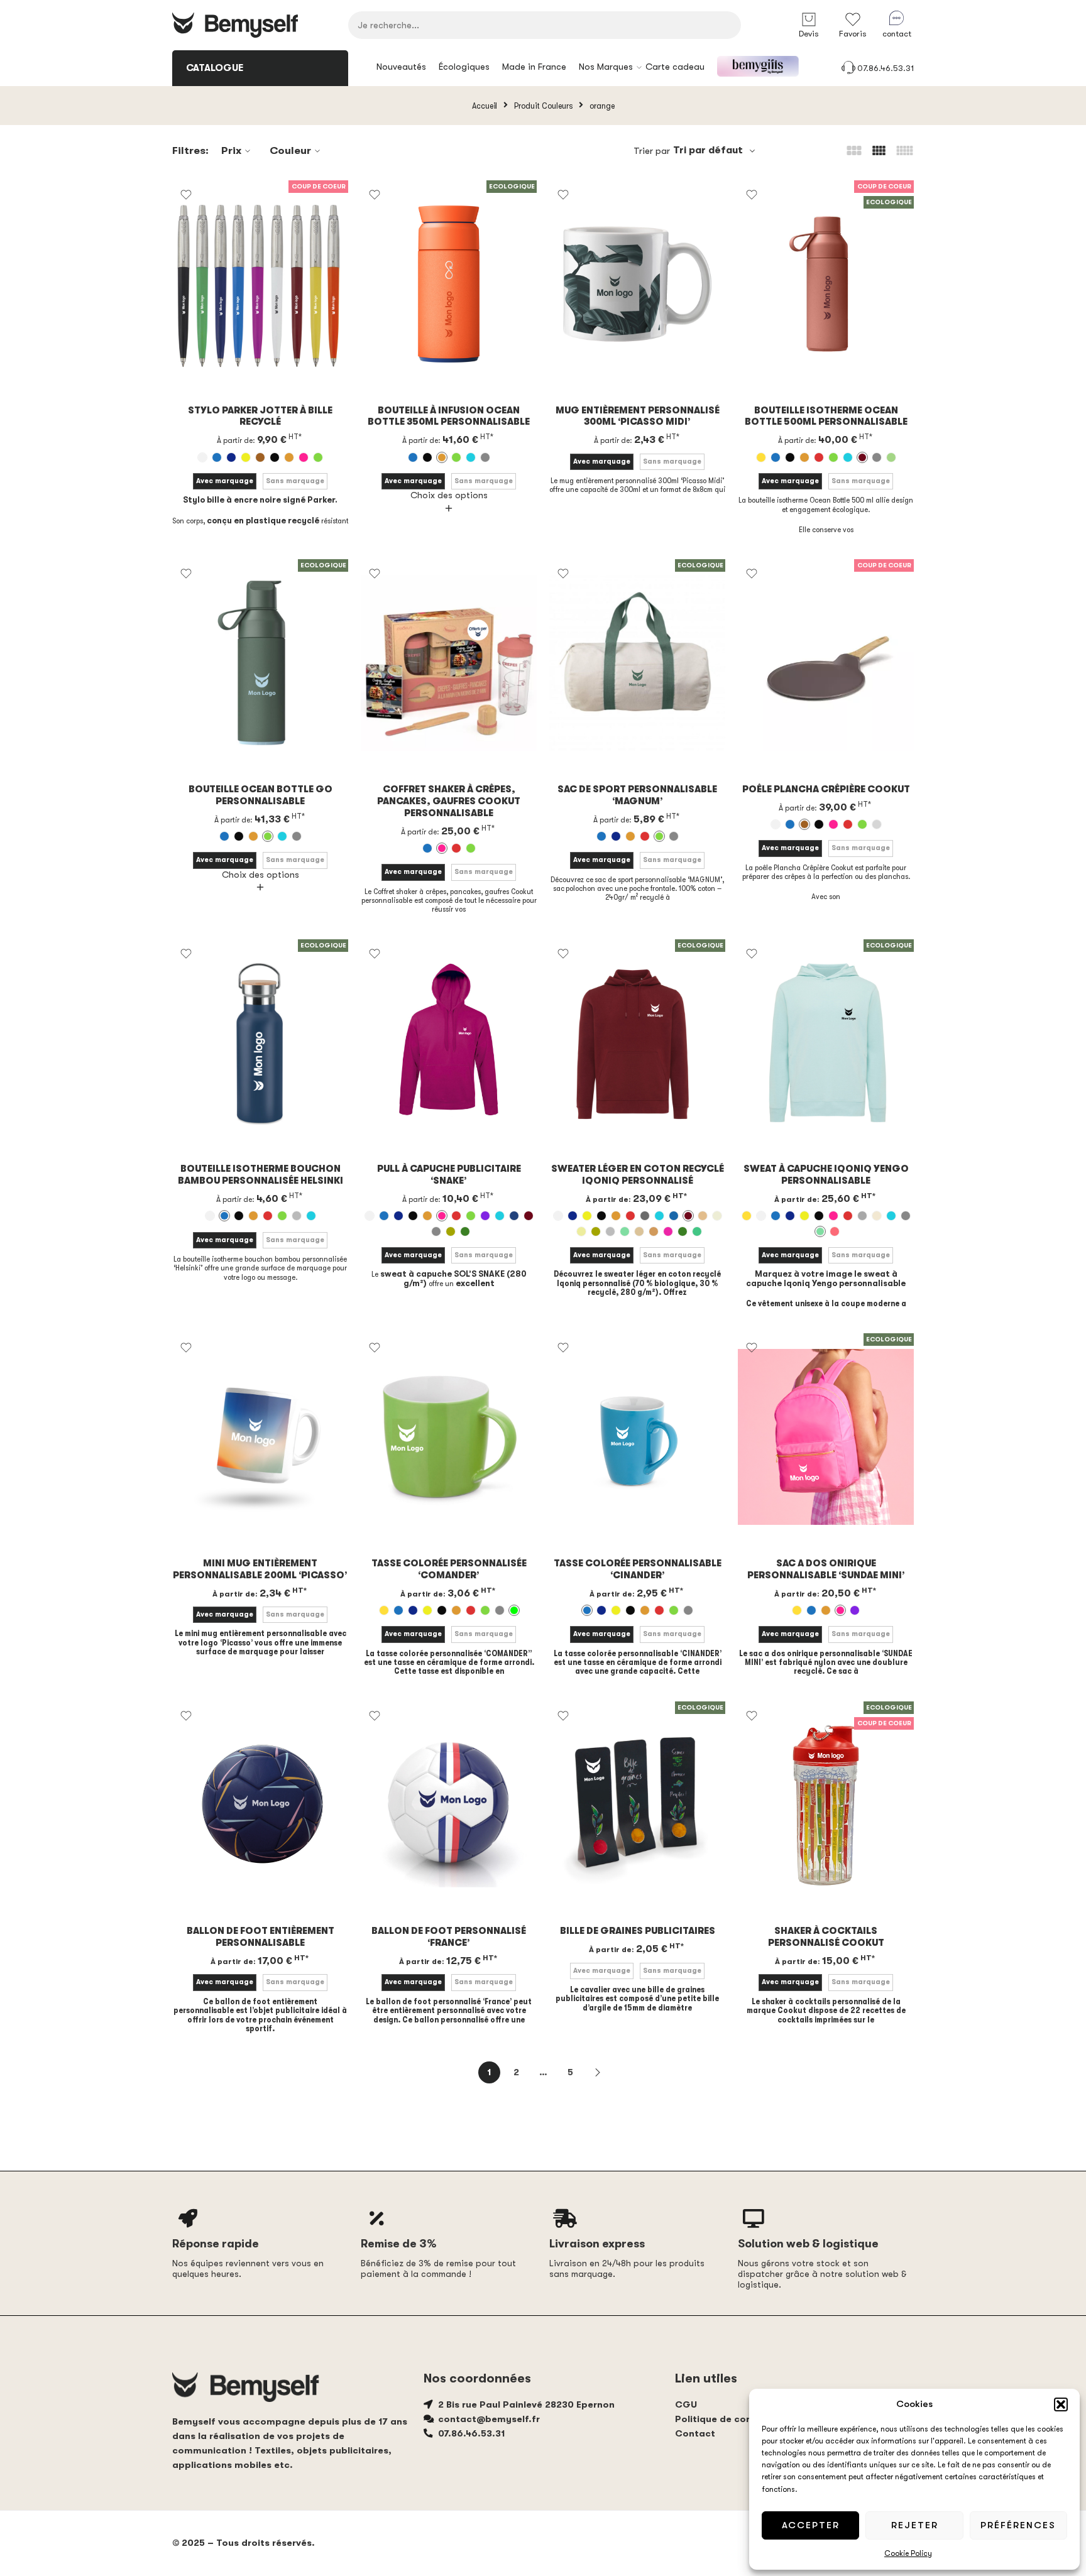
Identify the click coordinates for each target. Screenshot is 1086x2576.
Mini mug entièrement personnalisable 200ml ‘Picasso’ (260, 1569)
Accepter (811, 2525)
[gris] (485, 457)
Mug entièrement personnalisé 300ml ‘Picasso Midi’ (638, 417)
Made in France (534, 67)
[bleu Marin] (231, 457)
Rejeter (915, 2525)
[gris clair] (877, 824)
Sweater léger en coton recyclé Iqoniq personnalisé (638, 1175)
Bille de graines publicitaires (638, 1931)
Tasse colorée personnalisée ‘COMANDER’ (449, 1569)
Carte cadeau (675, 67)
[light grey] (610, 1231)
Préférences (1018, 2525)
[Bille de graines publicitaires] (637, 1805)
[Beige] (761, 457)
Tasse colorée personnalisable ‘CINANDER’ (638, 1569)
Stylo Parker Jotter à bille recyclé (260, 417)
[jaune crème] (581, 1231)
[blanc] (202, 457)
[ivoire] (717, 1216)
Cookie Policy (908, 2553)
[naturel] (639, 1231)
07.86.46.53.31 (886, 68)
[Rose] (304, 457)
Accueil (485, 106)
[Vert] (318, 457)
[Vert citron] (514, 1610)
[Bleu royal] (674, 1216)
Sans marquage (295, 481)
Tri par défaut (708, 150)
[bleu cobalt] (514, 1216)
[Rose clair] (668, 1231)
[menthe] (625, 1231)
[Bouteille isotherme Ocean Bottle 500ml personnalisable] (826, 284)
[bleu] (217, 457)
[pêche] (654, 1231)
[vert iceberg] (697, 1231)
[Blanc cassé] (877, 1216)
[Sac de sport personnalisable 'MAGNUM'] (637, 663)
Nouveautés (401, 67)
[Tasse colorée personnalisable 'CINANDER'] (637, 1437)
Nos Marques (606, 67)
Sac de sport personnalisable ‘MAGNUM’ (637, 795)
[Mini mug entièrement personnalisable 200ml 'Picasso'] (260, 1437)
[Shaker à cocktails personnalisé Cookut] (826, 1805)
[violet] (485, 1216)
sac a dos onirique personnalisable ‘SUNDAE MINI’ (826, 1569)
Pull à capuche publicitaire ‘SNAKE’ (449, 1175)
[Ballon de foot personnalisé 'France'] (449, 1805)
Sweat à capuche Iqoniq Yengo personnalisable (826, 1175)
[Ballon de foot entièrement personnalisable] (260, 1805)
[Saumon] (835, 1231)
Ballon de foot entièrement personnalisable (261, 1937)
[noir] (275, 457)
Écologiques (464, 67)
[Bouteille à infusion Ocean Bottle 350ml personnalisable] (449, 284)
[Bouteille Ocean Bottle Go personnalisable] (260, 663)
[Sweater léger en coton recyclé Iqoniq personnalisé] (637, 1043)
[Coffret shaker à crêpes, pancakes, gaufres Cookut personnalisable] (449, 663)
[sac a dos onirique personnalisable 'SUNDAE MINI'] (826, 1437)
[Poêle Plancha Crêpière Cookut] (826, 663)
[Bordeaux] (862, 457)
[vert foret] (465, 1231)
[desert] (703, 1216)
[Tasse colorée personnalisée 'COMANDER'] (449, 1437)
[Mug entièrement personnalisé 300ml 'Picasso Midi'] (637, 284)
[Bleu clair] (471, 457)
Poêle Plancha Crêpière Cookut (826, 789)
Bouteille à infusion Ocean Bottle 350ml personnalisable (449, 417)
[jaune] (246, 457)
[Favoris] (186, 195)
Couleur (290, 150)
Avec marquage (225, 481)
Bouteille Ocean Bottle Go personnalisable (261, 795)
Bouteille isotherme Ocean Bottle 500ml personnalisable (826, 417)
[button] (1061, 2404)
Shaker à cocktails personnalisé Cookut (826, 1937)
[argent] (297, 1216)
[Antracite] (862, 1216)
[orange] (289, 457)
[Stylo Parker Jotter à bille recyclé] (260, 284)
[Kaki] (451, 1231)
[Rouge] (819, 457)
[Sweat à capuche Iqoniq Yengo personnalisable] (826, 1043)
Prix (231, 150)
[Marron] (260, 457)
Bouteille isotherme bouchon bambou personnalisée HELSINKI (261, 1175)
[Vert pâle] (891, 457)
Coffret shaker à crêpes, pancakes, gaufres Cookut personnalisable (449, 801)
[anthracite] (645, 1216)
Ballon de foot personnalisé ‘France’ (449, 1937)
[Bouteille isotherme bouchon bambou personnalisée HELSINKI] (260, 1043)
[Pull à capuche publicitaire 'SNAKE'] (449, 1043)
